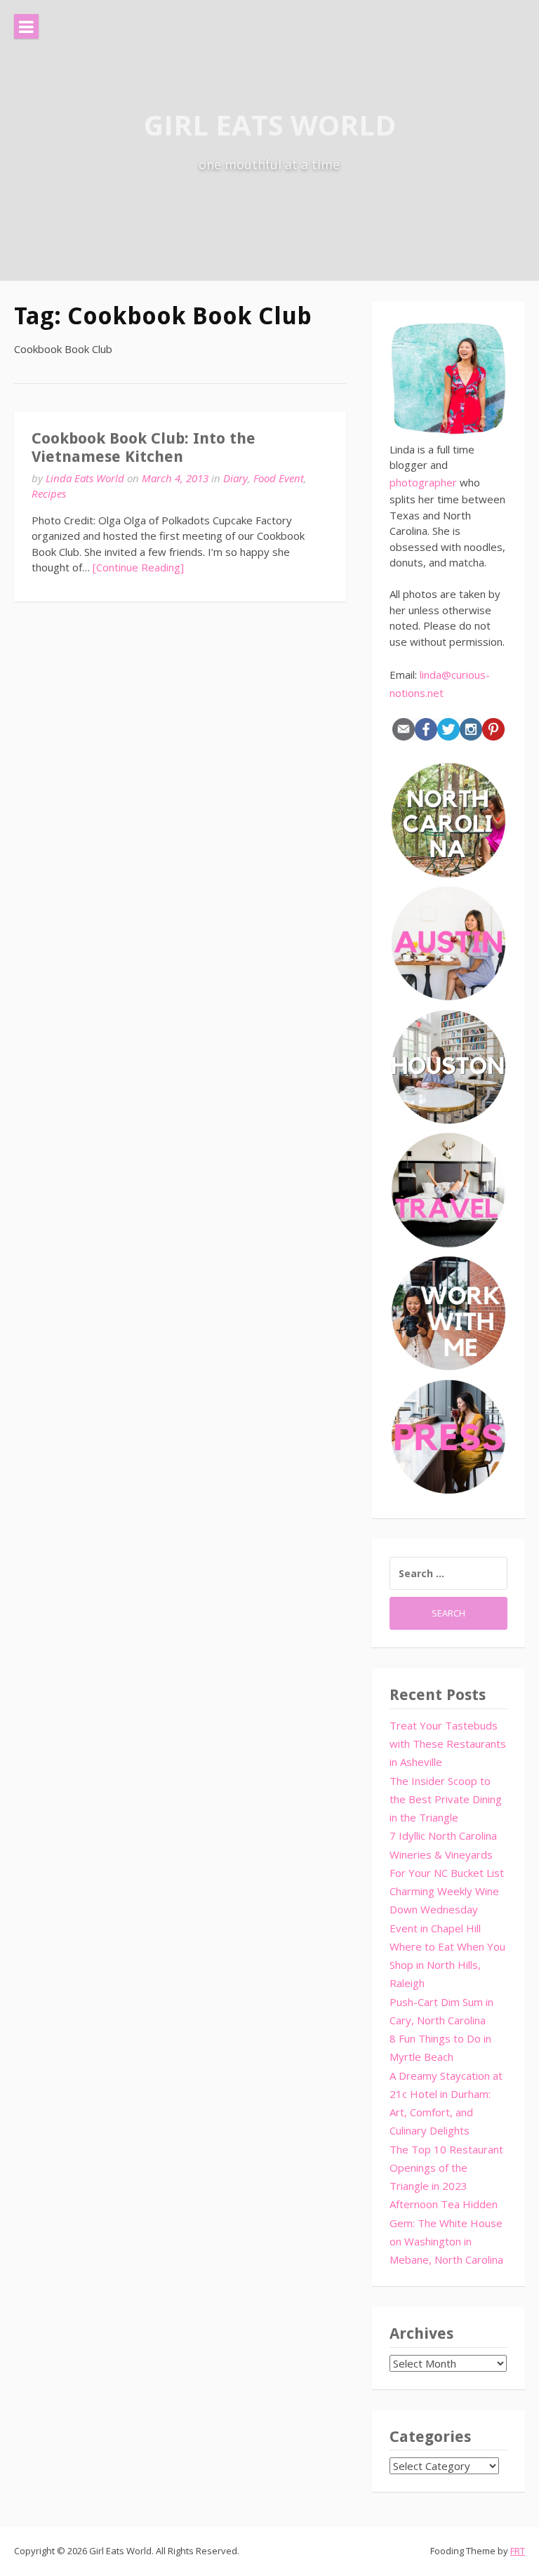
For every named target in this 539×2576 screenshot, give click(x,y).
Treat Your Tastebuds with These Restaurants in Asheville (448, 1744)
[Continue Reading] (138, 567)
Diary (235, 478)
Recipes (49, 493)
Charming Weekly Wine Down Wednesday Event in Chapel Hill (444, 1910)
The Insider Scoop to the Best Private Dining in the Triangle (446, 1799)
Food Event (279, 478)
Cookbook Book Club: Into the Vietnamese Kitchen (144, 447)
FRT (518, 2551)
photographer (423, 482)
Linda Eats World (85, 478)
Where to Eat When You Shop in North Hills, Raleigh (447, 1965)
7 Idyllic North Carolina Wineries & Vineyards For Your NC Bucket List (447, 1854)
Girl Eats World (270, 125)
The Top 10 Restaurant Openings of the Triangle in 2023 (446, 2168)
